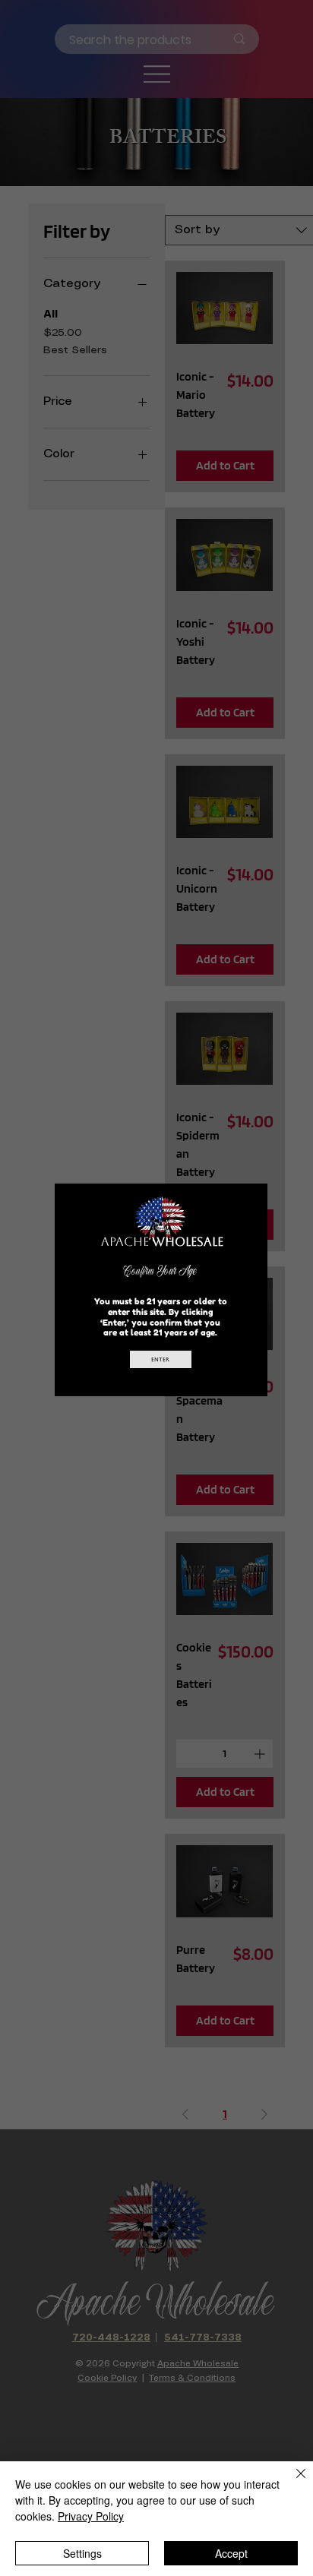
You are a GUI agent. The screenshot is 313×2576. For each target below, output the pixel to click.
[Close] (292, 2483)
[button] (247, 1203)
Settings (82, 2553)
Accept (231, 2553)
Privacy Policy (91, 2516)
